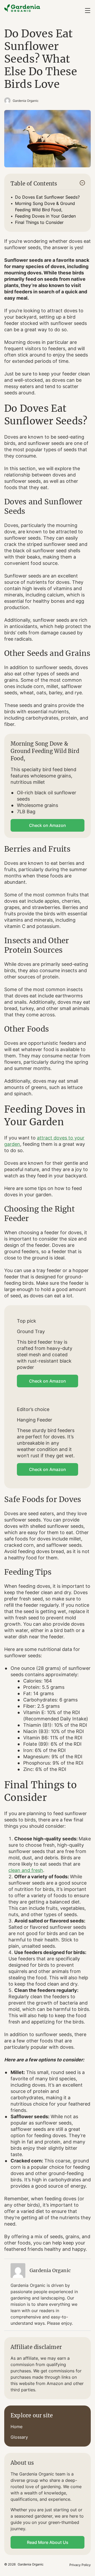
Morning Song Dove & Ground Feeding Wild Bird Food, (45, 207)
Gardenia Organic (26, 101)
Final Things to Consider (39, 222)
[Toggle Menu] (88, 11)
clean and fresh (26, 1870)
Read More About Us (48, 2542)
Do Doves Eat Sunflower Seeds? (47, 197)
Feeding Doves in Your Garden (45, 216)
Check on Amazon (47, 825)
